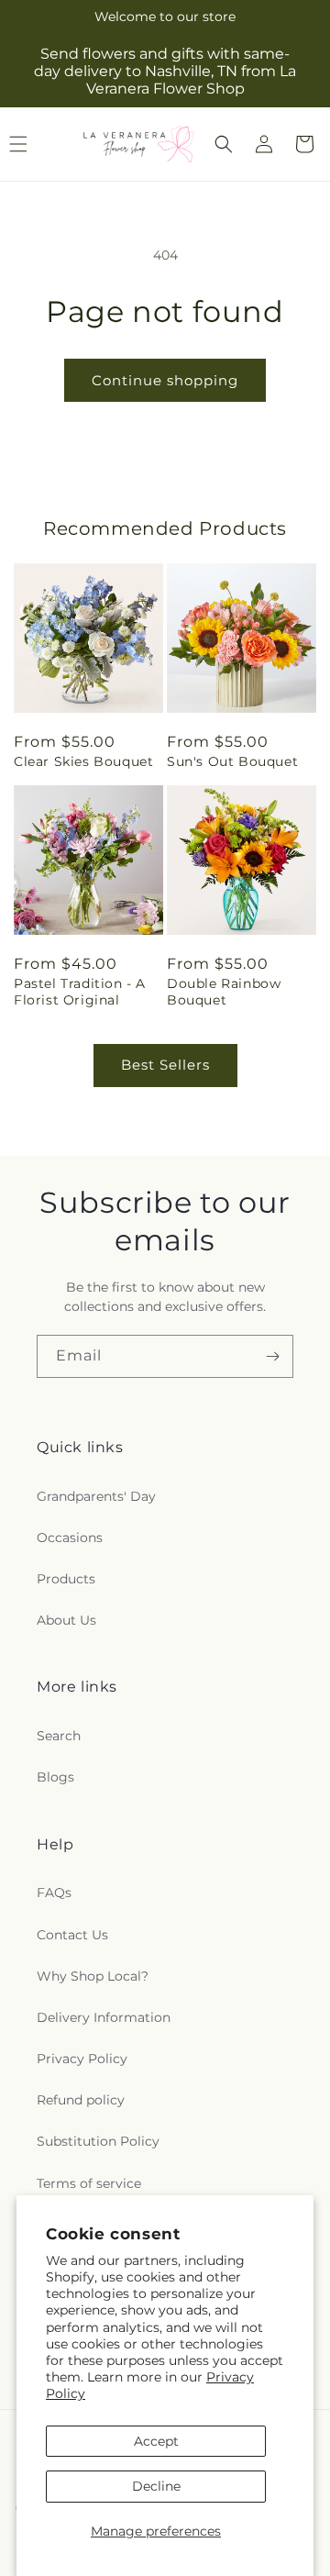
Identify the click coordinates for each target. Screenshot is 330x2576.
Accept (156, 2441)
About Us (66, 1620)
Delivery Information (104, 2017)
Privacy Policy (82, 2059)
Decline (156, 2486)
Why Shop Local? (93, 1976)
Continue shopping (165, 380)
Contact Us (72, 1935)
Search (59, 1736)
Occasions (70, 1538)
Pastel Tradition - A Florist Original (80, 992)
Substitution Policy (98, 2141)
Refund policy (81, 2100)
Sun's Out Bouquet (232, 761)
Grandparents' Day (96, 1496)
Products (66, 1579)
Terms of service (89, 2183)
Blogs (55, 1777)
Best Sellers (165, 1065)
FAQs (54, 1893)
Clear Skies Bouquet (83, 761)
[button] (224, 144)
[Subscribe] (272, 1356)
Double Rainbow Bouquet (224, 992)
